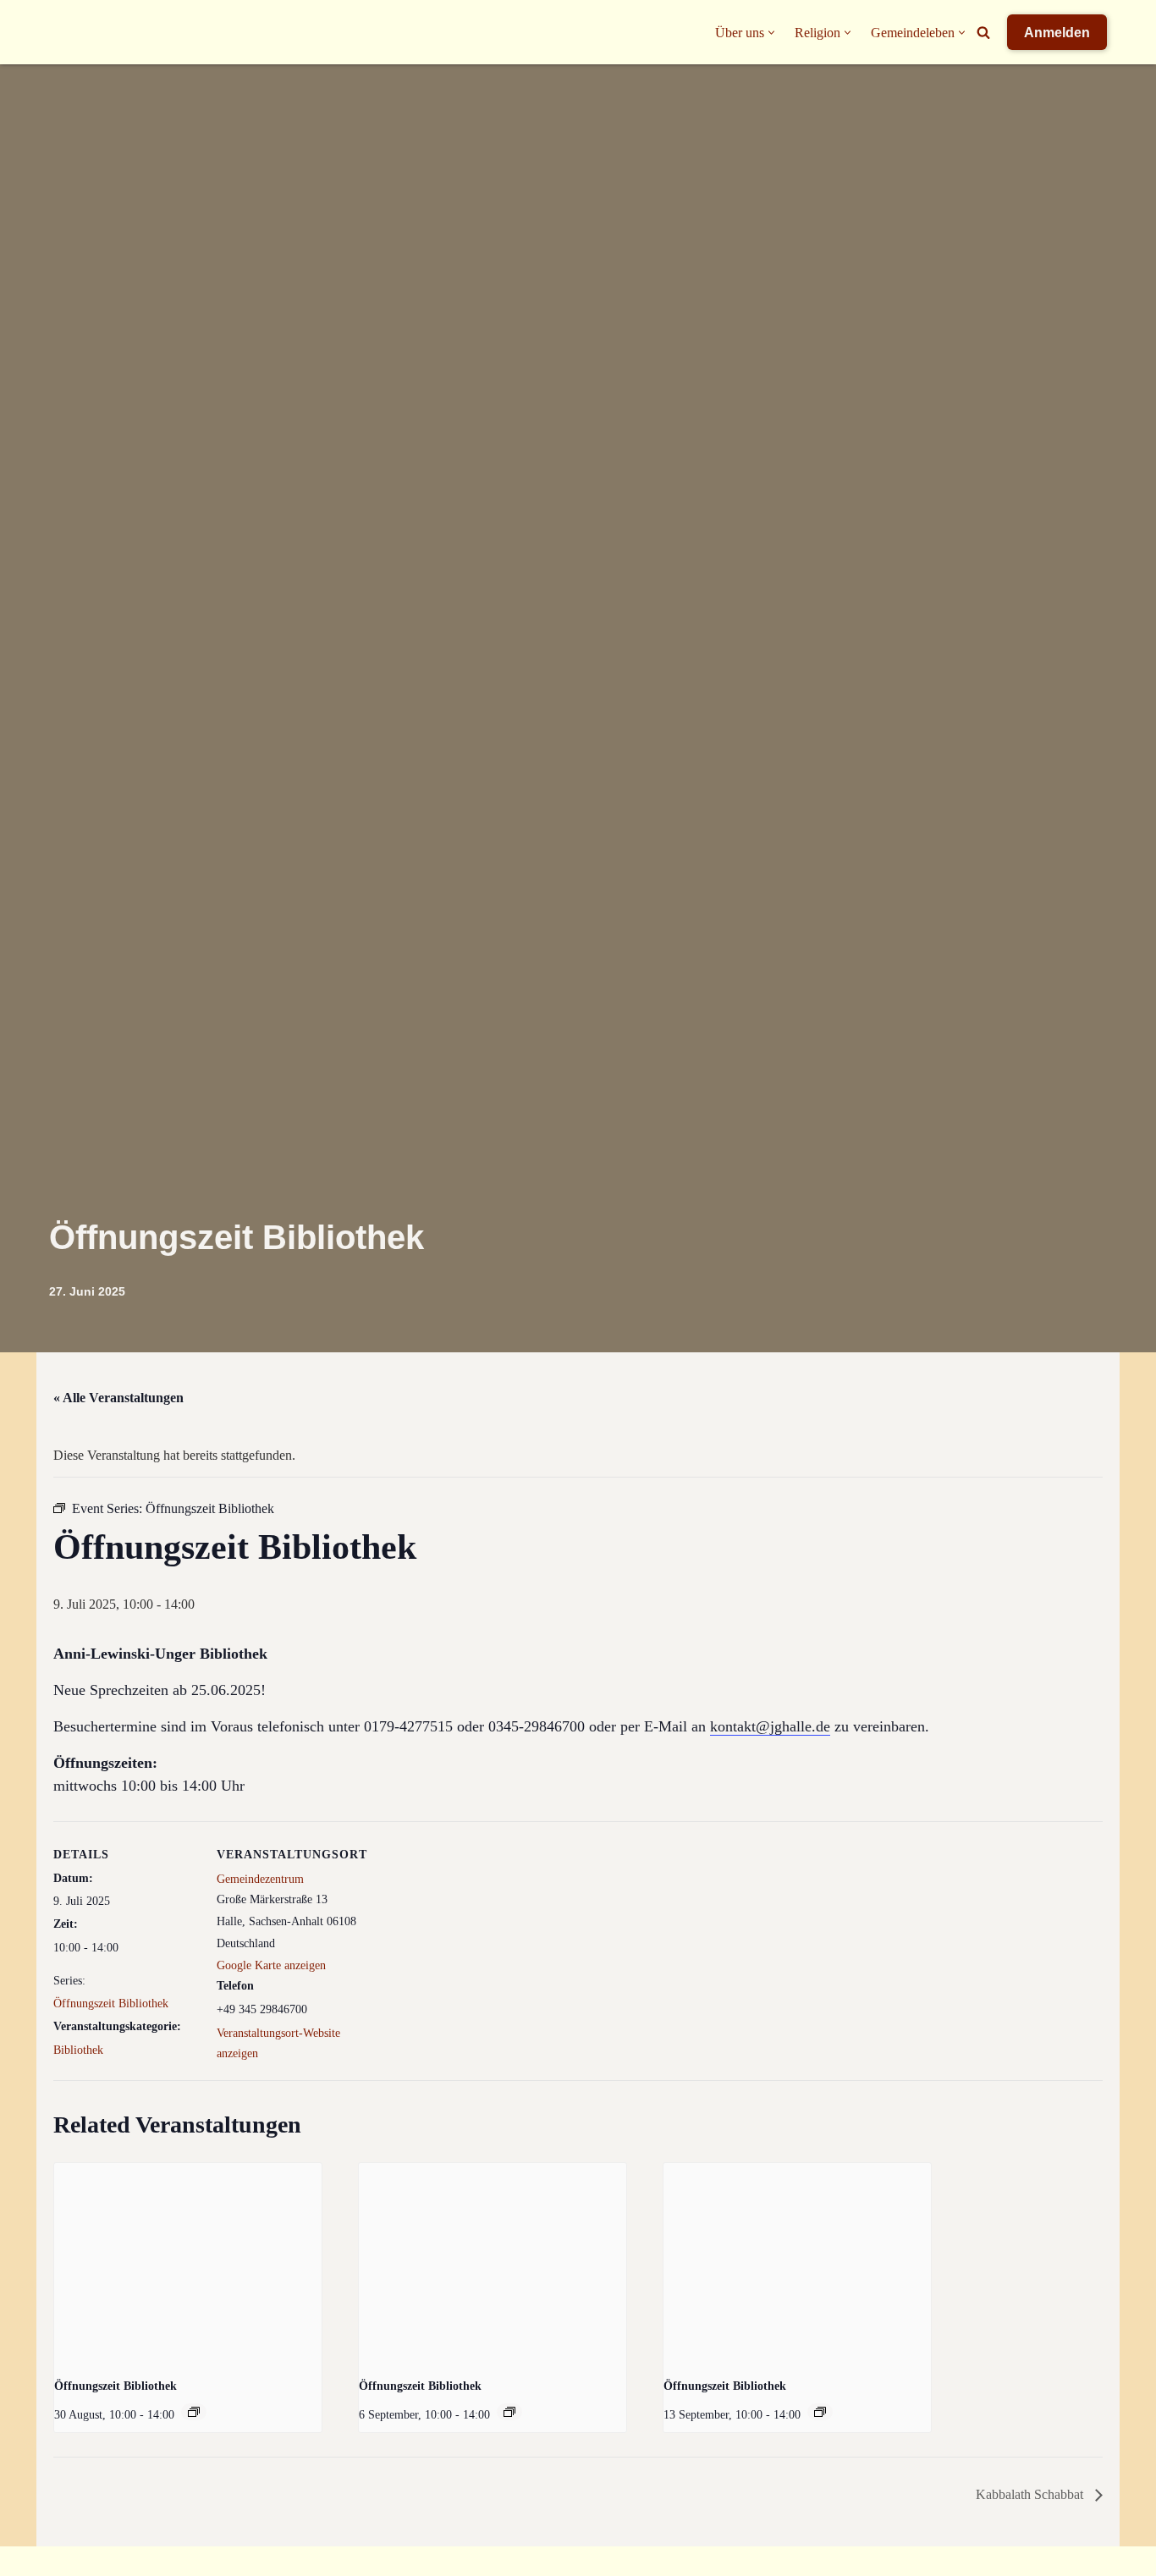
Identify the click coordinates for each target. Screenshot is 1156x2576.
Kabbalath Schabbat (1031, 2494)
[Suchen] (983, 32)
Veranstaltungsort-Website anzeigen (278, 2043)
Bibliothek (78, 2050)
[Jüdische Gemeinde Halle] (83, 32)
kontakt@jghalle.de (770, 1726)
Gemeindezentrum (260, 1879)
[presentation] (188, 2263)
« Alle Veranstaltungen (118, 1398)
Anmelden (1057, 33)
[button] (771, 33)
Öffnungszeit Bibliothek (111, 2004)
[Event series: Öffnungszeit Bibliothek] (194, 2412)
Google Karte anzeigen (271, 1965)
